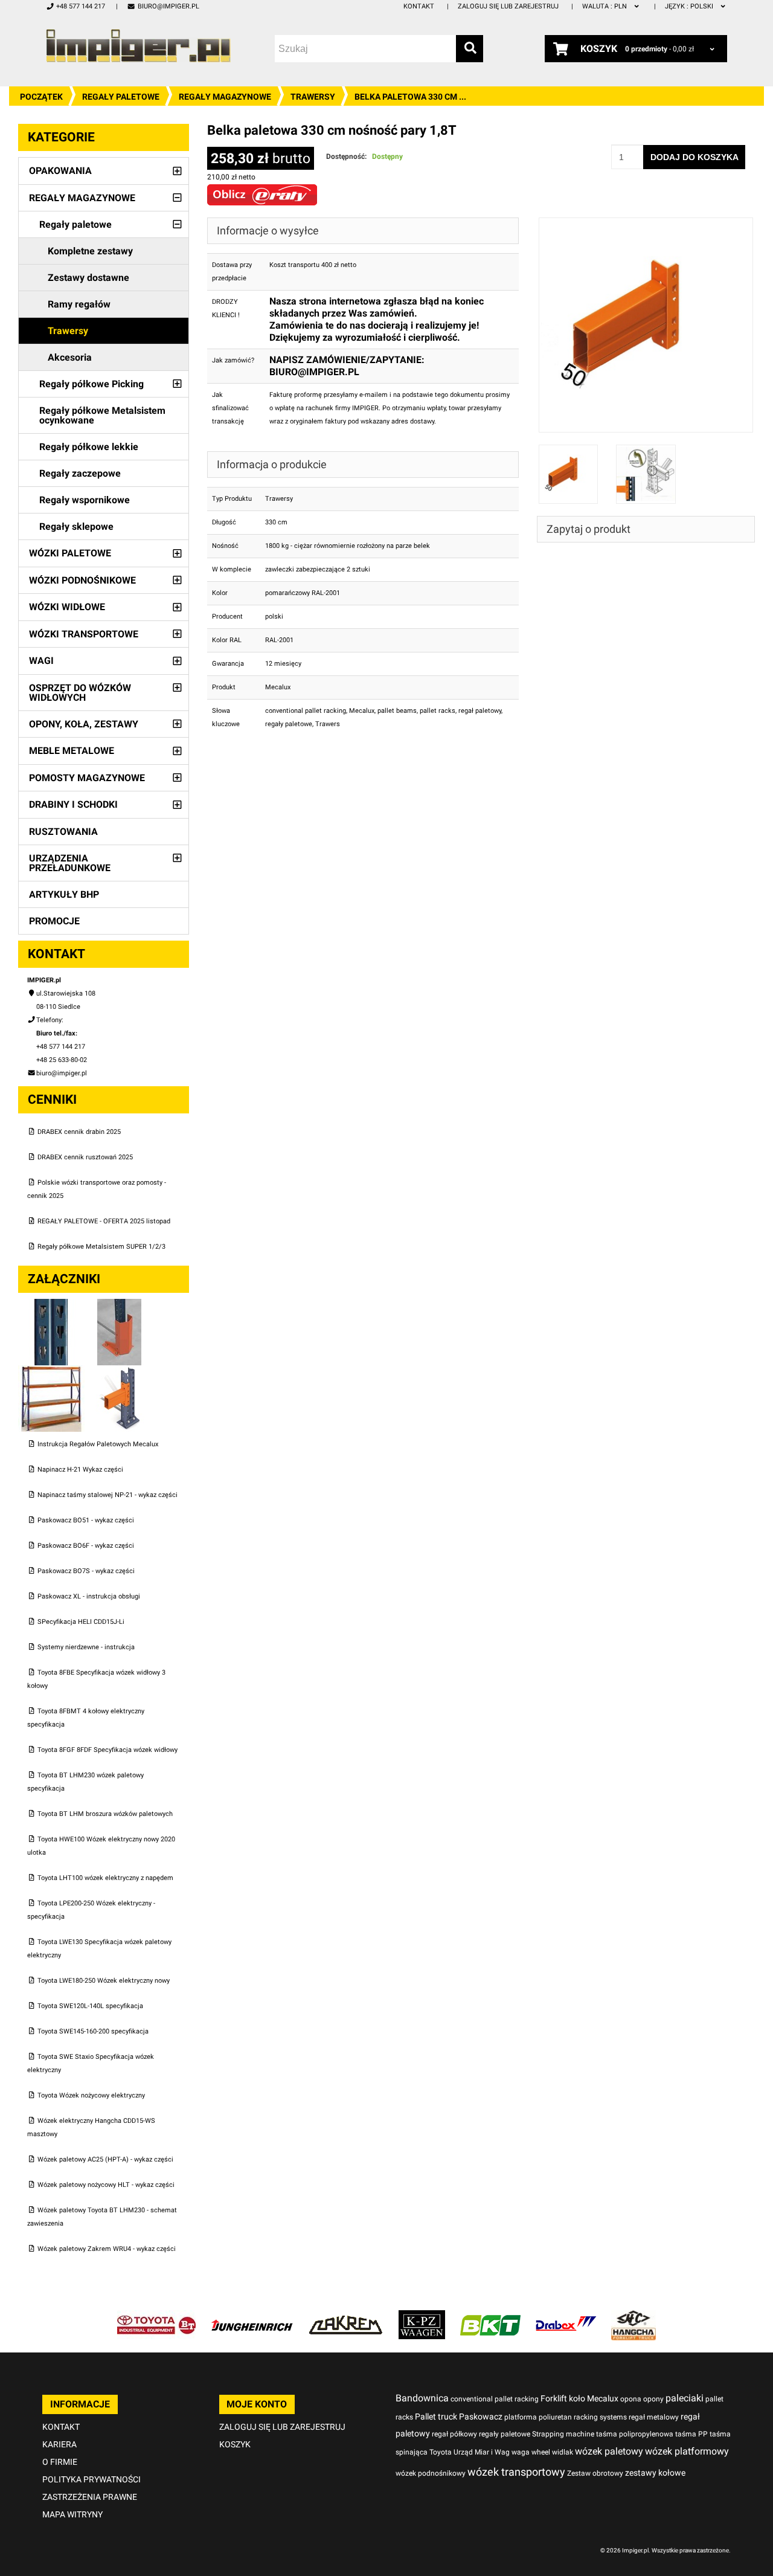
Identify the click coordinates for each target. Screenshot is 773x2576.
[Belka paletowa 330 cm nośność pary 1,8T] (646, 224)
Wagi (41, 661)
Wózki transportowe (84, 634)
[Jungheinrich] (252, 2317)
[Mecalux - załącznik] (52, 1305)
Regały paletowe (121, 97)
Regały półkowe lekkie (89, 447)
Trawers (328, 724)
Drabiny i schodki (73, 804)
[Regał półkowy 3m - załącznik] (52, 1372)
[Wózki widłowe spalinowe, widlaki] (633, 2317)
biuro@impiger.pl (168, 6)
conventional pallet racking (306, 711)
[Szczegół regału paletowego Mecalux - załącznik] (120, 1372)
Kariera (59, 2444)
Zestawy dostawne (88, 278)
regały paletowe (289, 724)
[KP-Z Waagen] (422, 2317)
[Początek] (138, 46)
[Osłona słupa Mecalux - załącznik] (120, 1305)
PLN (605, 6)
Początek (41, 97)
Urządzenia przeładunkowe (70, 863)
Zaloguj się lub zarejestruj (508, 6)
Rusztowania (63, 832)
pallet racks (438, 711)
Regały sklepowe (76, 526)
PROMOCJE (54, 921)
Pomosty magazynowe (87, 778)
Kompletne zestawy (90, 251)
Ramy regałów (79, 304)
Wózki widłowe (67, 607)
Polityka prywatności (91, 2479)
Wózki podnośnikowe (82, 580)
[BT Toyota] (156, 2317)
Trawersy (313, 97)
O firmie (60, 2462)
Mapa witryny (72, 2514)
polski (690, 6)
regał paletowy (480, 711)
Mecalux (362, 711)
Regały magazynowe (225, 97)
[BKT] (490, 2317)
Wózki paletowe (70, 553)
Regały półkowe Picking (91, 384)
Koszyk (235, 2444)
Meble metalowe (72, 751)
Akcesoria (70, 357)
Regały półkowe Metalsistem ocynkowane (102, 415)
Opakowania (60, 171)
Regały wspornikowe (85, 500)
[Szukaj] (470, 49)
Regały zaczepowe (80, 473)
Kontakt (419, 6)
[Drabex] (566, 2317)
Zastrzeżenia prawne (90, 2497)
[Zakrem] (346, 2317)
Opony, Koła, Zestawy (84, 724)
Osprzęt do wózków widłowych (80, 693)
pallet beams (397, 711)
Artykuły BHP (64, 894)
